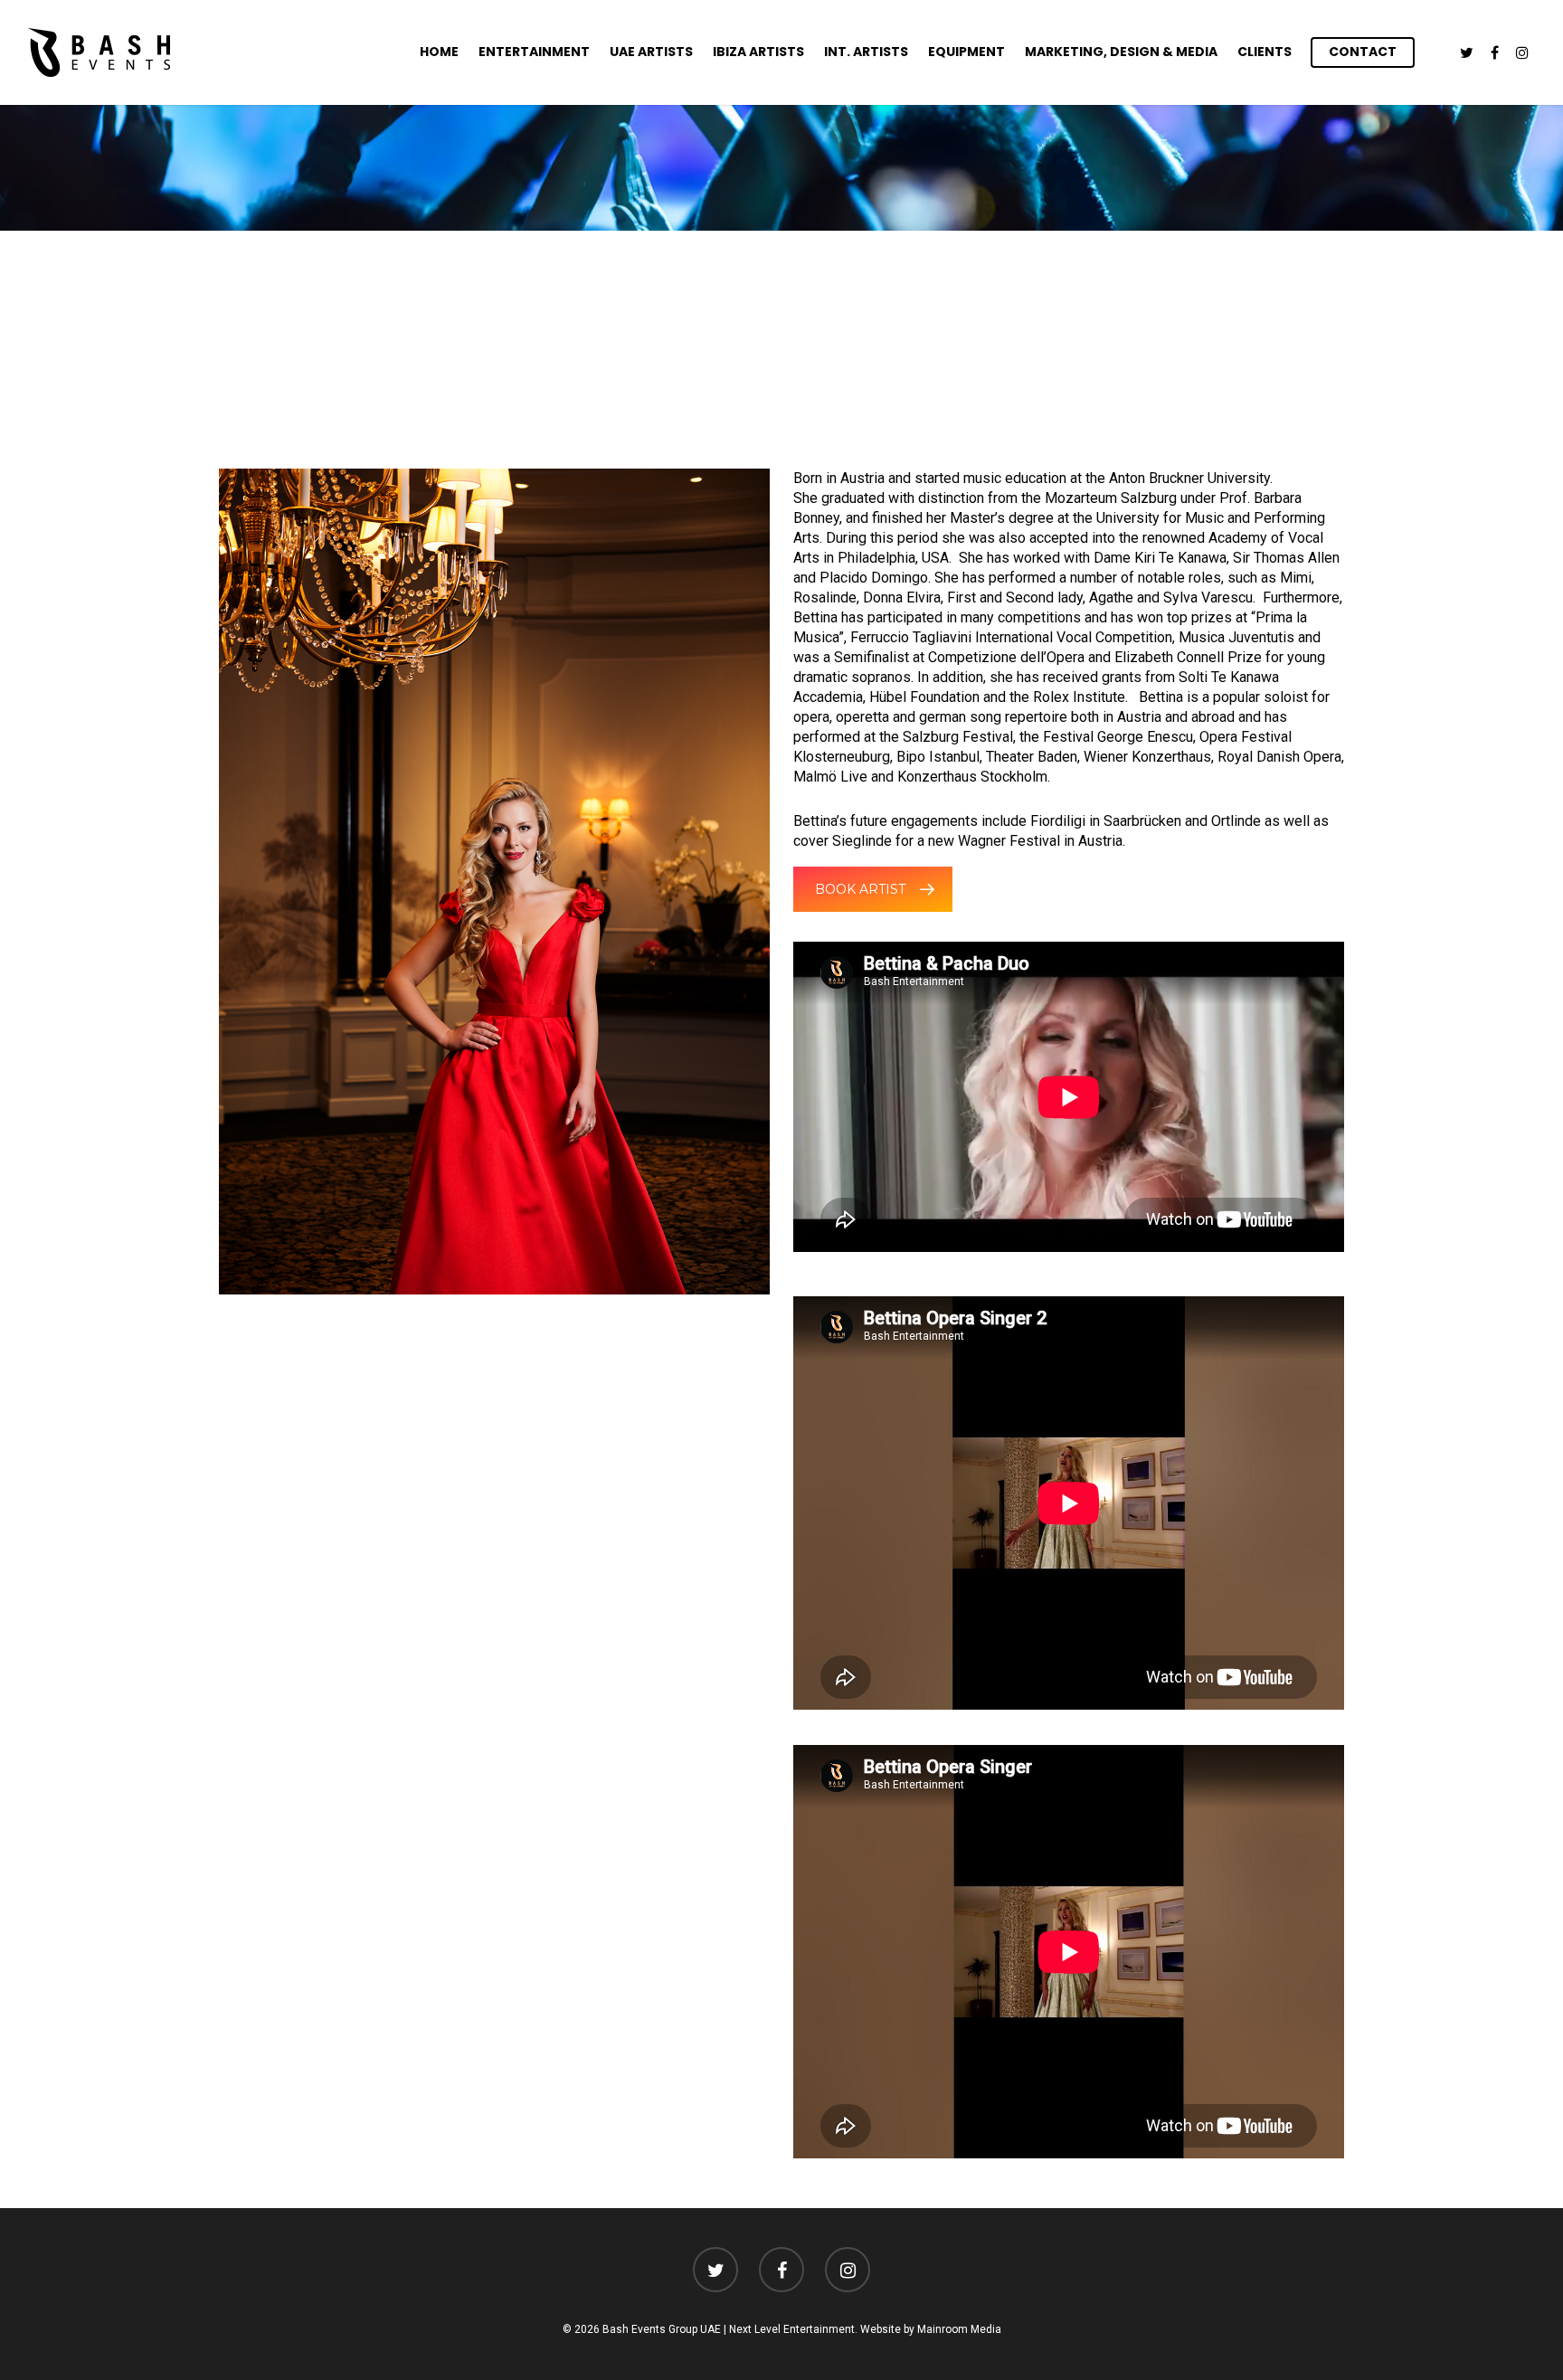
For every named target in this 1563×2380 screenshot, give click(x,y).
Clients (1265, 52)
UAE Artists (651, 52)
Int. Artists (866, 52)
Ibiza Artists (758, 52)
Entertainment (534, 52)
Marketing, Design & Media (1121, 52)
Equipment (966, 52)
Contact (1363, 52)
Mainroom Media (959, 2329)
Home (439, 52)
